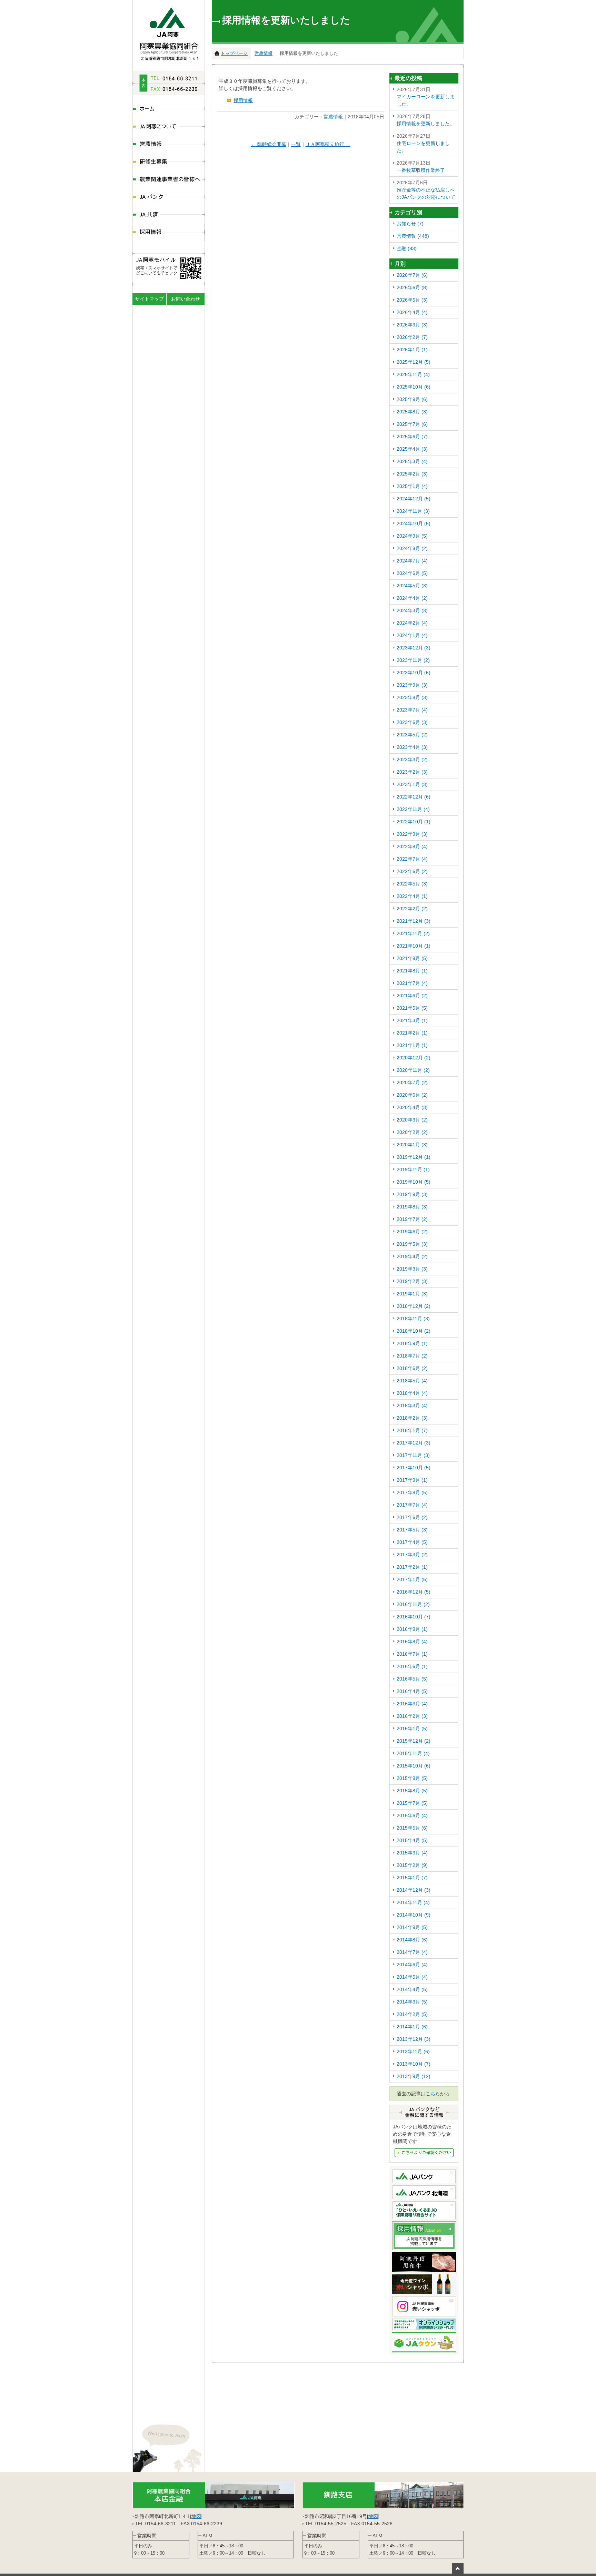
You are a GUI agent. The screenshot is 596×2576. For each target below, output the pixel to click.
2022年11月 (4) (413, 809)
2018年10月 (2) (414, 1331)
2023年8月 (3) (412, 697)
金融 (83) (407, 248)
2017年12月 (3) (414, 1443)
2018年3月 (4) (412, 1405)
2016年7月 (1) (412, 1654)
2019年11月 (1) (413, 1169)
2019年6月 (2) (412, 1232)
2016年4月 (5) (412, 1691)
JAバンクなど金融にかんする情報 (424, 2153)
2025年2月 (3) (412, 474)
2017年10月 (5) (414, 1468)
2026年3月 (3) (412, 325)
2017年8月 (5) (412, 1492)
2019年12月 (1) (414, 1157)
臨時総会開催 (269, 144)
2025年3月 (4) (412, 461)
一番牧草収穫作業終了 (421, 166)
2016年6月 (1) (412, 1666)
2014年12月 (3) (414, 1890)
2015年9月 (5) (412, 1778)
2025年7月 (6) (412, 424)
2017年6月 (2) (412, 1517)
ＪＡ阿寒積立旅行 (328, 144)
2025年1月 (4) (412, 486)
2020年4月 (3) (412, 1107)
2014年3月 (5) (412, 2002)
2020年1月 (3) (412, 1145)
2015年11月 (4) (413, 1753)
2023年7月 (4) (412, 710)
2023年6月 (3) (412, 722)
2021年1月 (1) (412, 1045)
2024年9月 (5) (412, 536)
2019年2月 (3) (412, 1281)
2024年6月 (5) (412, 573)
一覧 (296, 144)
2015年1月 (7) (412, 1878)
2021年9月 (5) (412, 958)
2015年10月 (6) (414, 1766)
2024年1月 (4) (412, 635)
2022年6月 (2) (412, 871)
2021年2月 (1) (412, 1033)
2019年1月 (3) (412, 1294)
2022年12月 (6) (414, 797)
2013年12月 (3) (414, 2039)
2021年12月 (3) (414, 921)
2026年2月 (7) (412, 337)
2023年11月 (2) (413, 660)
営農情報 (169, 145)
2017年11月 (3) (413, 1455)
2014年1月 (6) (412, 2027)
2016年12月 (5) (414, 1592)
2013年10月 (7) (414, 2064)
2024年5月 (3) (412, 586)
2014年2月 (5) (412, 2014)
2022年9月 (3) (412, 834)
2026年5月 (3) (412, 300)
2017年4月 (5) (412, 1542)
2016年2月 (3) (412, 1716)
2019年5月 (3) (412, 1244)
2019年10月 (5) (414, 1182)
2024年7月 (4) (412, 561)
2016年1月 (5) (412, 1728)
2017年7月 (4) (412, 1505)
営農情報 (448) (413, 236)
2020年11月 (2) (413, 1070)
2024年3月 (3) (412, 610)
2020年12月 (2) (414, 1058)
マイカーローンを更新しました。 (426, 97)
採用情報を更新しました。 (426, 120)
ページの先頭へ (458, 2568)
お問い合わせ (186, 299)
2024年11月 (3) (413, 511)
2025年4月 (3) (412, 449)
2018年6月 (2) (412, 1368)
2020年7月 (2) (412, 1083)
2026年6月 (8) (412, 287)
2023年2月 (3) (412, 772)
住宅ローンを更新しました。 (423, 143)
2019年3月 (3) (412, 1269)
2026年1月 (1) (412, 350)
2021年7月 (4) (412, 983)
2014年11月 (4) (413, 1902)
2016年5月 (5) (412, 1679)
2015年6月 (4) (412, 1815)
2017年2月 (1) (412, 1567)
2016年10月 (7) (414, 1617)
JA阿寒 (169, 32)
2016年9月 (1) (412, 1629)
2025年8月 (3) (412, 412)
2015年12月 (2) (414, 1741)
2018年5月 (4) (412, 1381)
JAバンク (169, 198)
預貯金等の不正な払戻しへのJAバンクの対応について (426, 190)
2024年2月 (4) (412, 623)
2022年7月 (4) (412, 859)
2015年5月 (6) (412, 1828)
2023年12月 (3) (414, 648)
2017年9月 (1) (412, 1480)
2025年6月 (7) (412, 437)
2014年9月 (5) (412, 1927)
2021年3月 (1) (412, 1020)
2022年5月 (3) (412, 884)
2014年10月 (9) (414, 1915)
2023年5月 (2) (412, 735)
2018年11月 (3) (413, 1319)
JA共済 (169, 215)
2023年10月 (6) (414, 673)
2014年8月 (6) (412, 1940)
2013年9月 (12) (414, 2076)
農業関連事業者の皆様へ (169, 180)
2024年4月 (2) (412, 598)
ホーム (169, 110)
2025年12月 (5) (414, 362)
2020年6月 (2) (412, 1095)
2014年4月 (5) (412, 1989)
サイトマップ (149, 299)
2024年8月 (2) (412, 548)
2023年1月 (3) (412, 784)
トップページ (234, 53)
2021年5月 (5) (412, 1008)
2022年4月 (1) (412, 896)
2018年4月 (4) (412, 1393)
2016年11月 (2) (413, 1604)
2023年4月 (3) (412, 747)
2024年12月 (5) (414, 499)
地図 (196, 2516)
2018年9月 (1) (412, 1343)
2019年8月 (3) (412, 1207)
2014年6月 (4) (412, 1965)
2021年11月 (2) (413, 933)
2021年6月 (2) (412, 996)
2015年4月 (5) (412, 1840)
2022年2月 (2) (412, 909)
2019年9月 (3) (412, 1194)
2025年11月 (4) (413, 374)
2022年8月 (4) (412, 846)
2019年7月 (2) (412, 1219)
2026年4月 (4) (412, 312)
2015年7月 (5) (412, 1803)
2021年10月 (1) (414, 946)
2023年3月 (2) (412, 760)
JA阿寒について (169, 127)
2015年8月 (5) (412, 1791)
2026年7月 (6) (412, 275)
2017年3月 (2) (412, 1555)
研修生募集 (169, 162)
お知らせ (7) (410, 224)
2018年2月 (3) (412, 1418)
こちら (433, 2094)
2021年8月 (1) (412, 971)
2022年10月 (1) (414, 822)
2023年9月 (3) (412, 685)
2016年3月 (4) (412, 1704)
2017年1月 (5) (412, 1579)
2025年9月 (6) (412, 399)
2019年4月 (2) (412, 1256)
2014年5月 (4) (412, 1977)
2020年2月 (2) (412, 1132)
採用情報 (169, 233)
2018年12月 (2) (414, 1306)
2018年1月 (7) (412, 1430)
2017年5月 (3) (412, 1530)
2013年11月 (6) (413, 2051)
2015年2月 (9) (412, 1865)
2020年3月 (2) (412, 1120)
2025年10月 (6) (414, 387)
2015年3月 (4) (412, 1853)
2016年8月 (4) (412, 1642)
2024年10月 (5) (414, 523)
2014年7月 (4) (412, 1952)
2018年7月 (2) (412, 1356)
